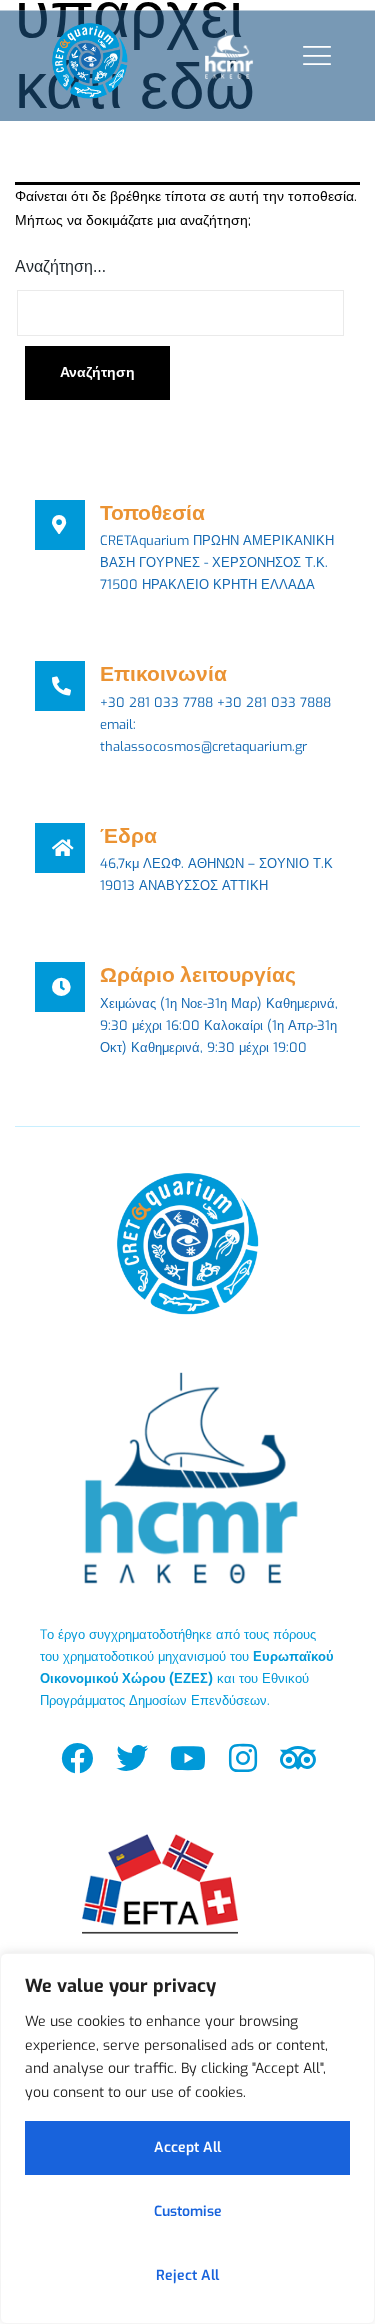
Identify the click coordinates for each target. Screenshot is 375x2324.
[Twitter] (132, 1757)
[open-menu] (312, 55)
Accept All (187, 2147)
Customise (188, 2211)
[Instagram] (242, 1757)
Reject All (187, 2275)
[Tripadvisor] (297, 1757)
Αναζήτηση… (60, 266)
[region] (187, 2138)
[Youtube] (187, 1757)
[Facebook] (77, 1757)
